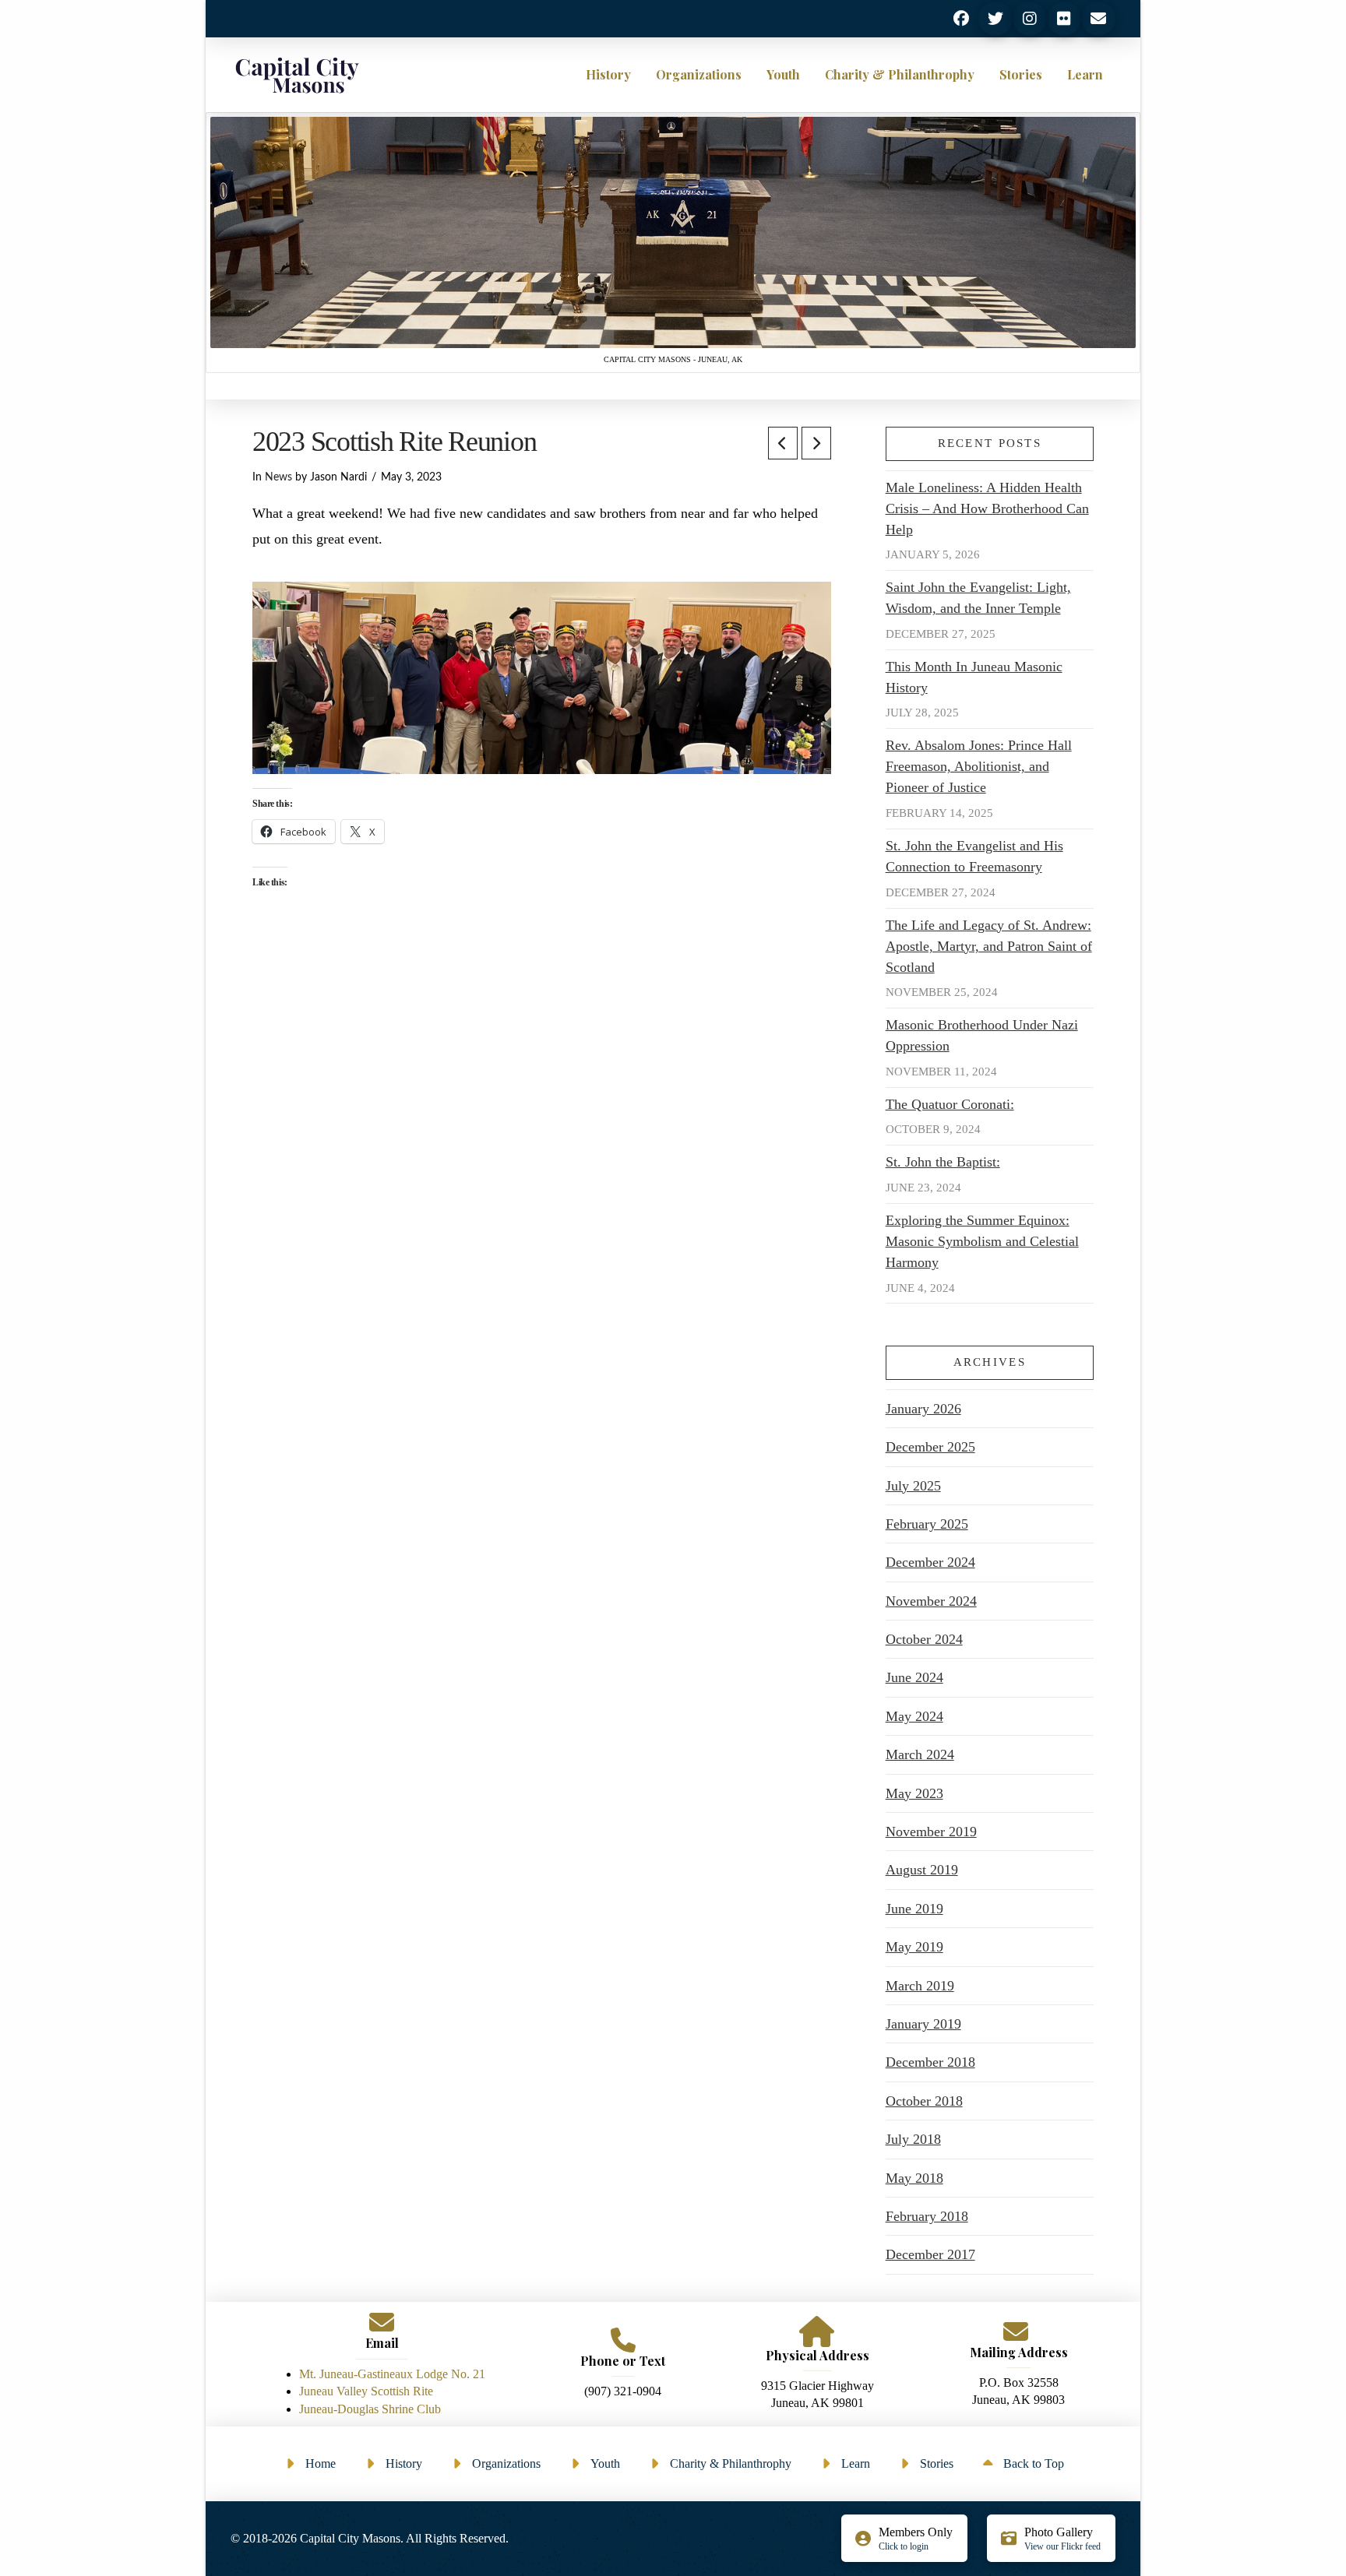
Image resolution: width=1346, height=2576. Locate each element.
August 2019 (922, 1870)
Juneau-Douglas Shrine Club (370, 2409)
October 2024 (924, 1639)
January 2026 (923, 1409)
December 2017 (930, 2254)
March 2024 (920, 1754)
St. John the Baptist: (943, 1162)
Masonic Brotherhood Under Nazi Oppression (982, 1035)
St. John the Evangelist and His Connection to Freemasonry (974, 856)
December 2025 (930, 1447)
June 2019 (914, 1909)
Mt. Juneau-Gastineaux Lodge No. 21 (392, 2374)
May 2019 (914, 1947)
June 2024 (914, 1677)
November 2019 (931, 1832)
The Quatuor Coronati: (950, 1104)
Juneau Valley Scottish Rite (366, 2391)
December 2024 (930, 1562)
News (278, 477)
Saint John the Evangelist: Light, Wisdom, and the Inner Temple (978, 598)
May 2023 (914, 1793)
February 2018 (927, 2216)
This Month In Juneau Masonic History (974, 677)
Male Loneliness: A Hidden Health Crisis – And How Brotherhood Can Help (987, 509)
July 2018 (913, 2139)
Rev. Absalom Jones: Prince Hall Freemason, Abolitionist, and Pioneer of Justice (979, 766)
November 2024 (931, 1601)
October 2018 (924, 2101)
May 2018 (914, 2178)
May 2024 (914, 1716)
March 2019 (920, 1986)
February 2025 (927, 1524)
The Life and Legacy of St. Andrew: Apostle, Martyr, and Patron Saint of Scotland (989, 946)
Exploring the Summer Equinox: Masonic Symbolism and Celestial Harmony (982, 1241)
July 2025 (913, 1486)
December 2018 (930, 2062)
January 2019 (923, 2024)
